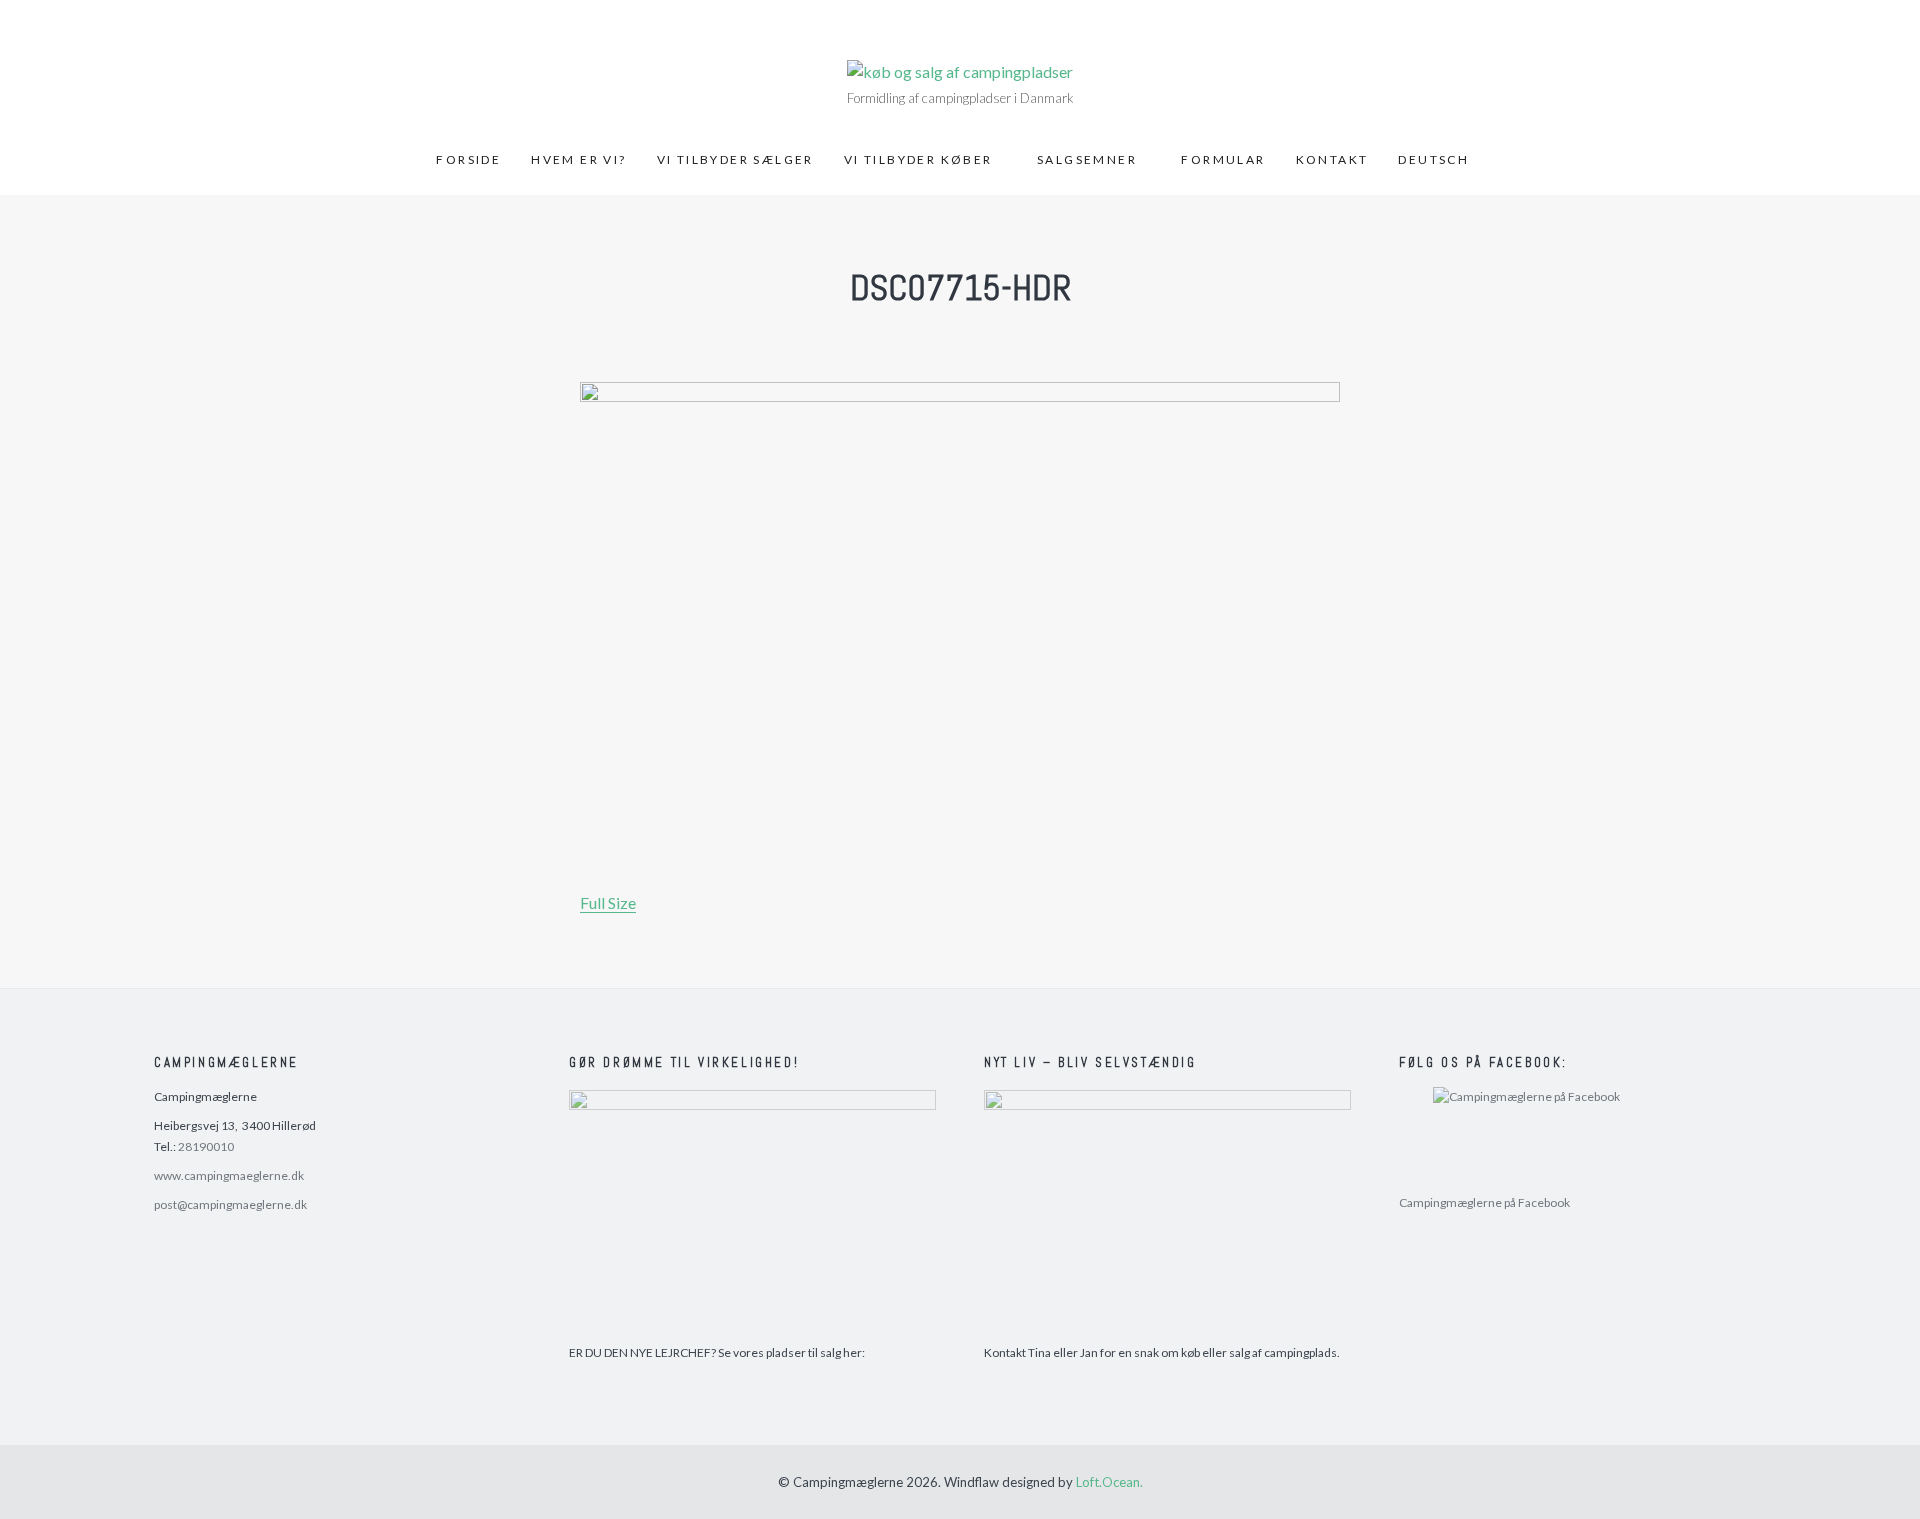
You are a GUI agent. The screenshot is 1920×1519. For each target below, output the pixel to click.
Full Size (608, 902)
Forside (468, 159)
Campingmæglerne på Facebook (1484, 1202)
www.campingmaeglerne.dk (229, 1175)
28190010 (206, 1146)
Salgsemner (1087, 159)
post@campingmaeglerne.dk (230, 1204)
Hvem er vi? (578, 159)
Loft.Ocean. (1109, 1482)
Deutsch (1433, 159)
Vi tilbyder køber (918, 159)
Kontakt (1332, 159)
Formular (1223, 159)
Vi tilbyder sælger (735, 159)
